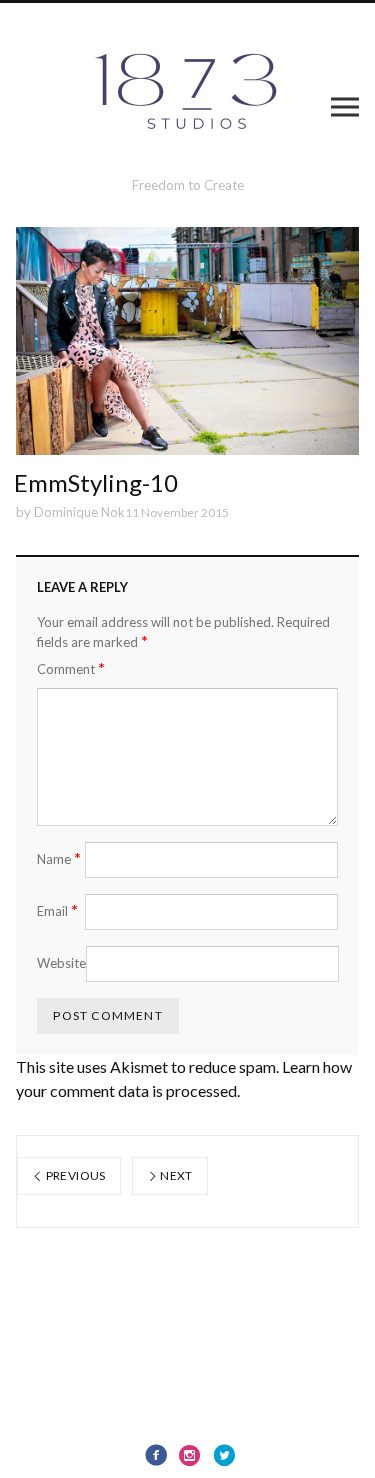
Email (57, 910)
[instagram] (190, 1455)
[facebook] (156, 1455)
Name (59, 858)
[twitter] (224, 1455)
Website (61, 963)
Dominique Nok (79, 512)
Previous (74, 1175)
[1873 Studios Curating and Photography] (188, 98)
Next (175, 1175)
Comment (71, 668)
